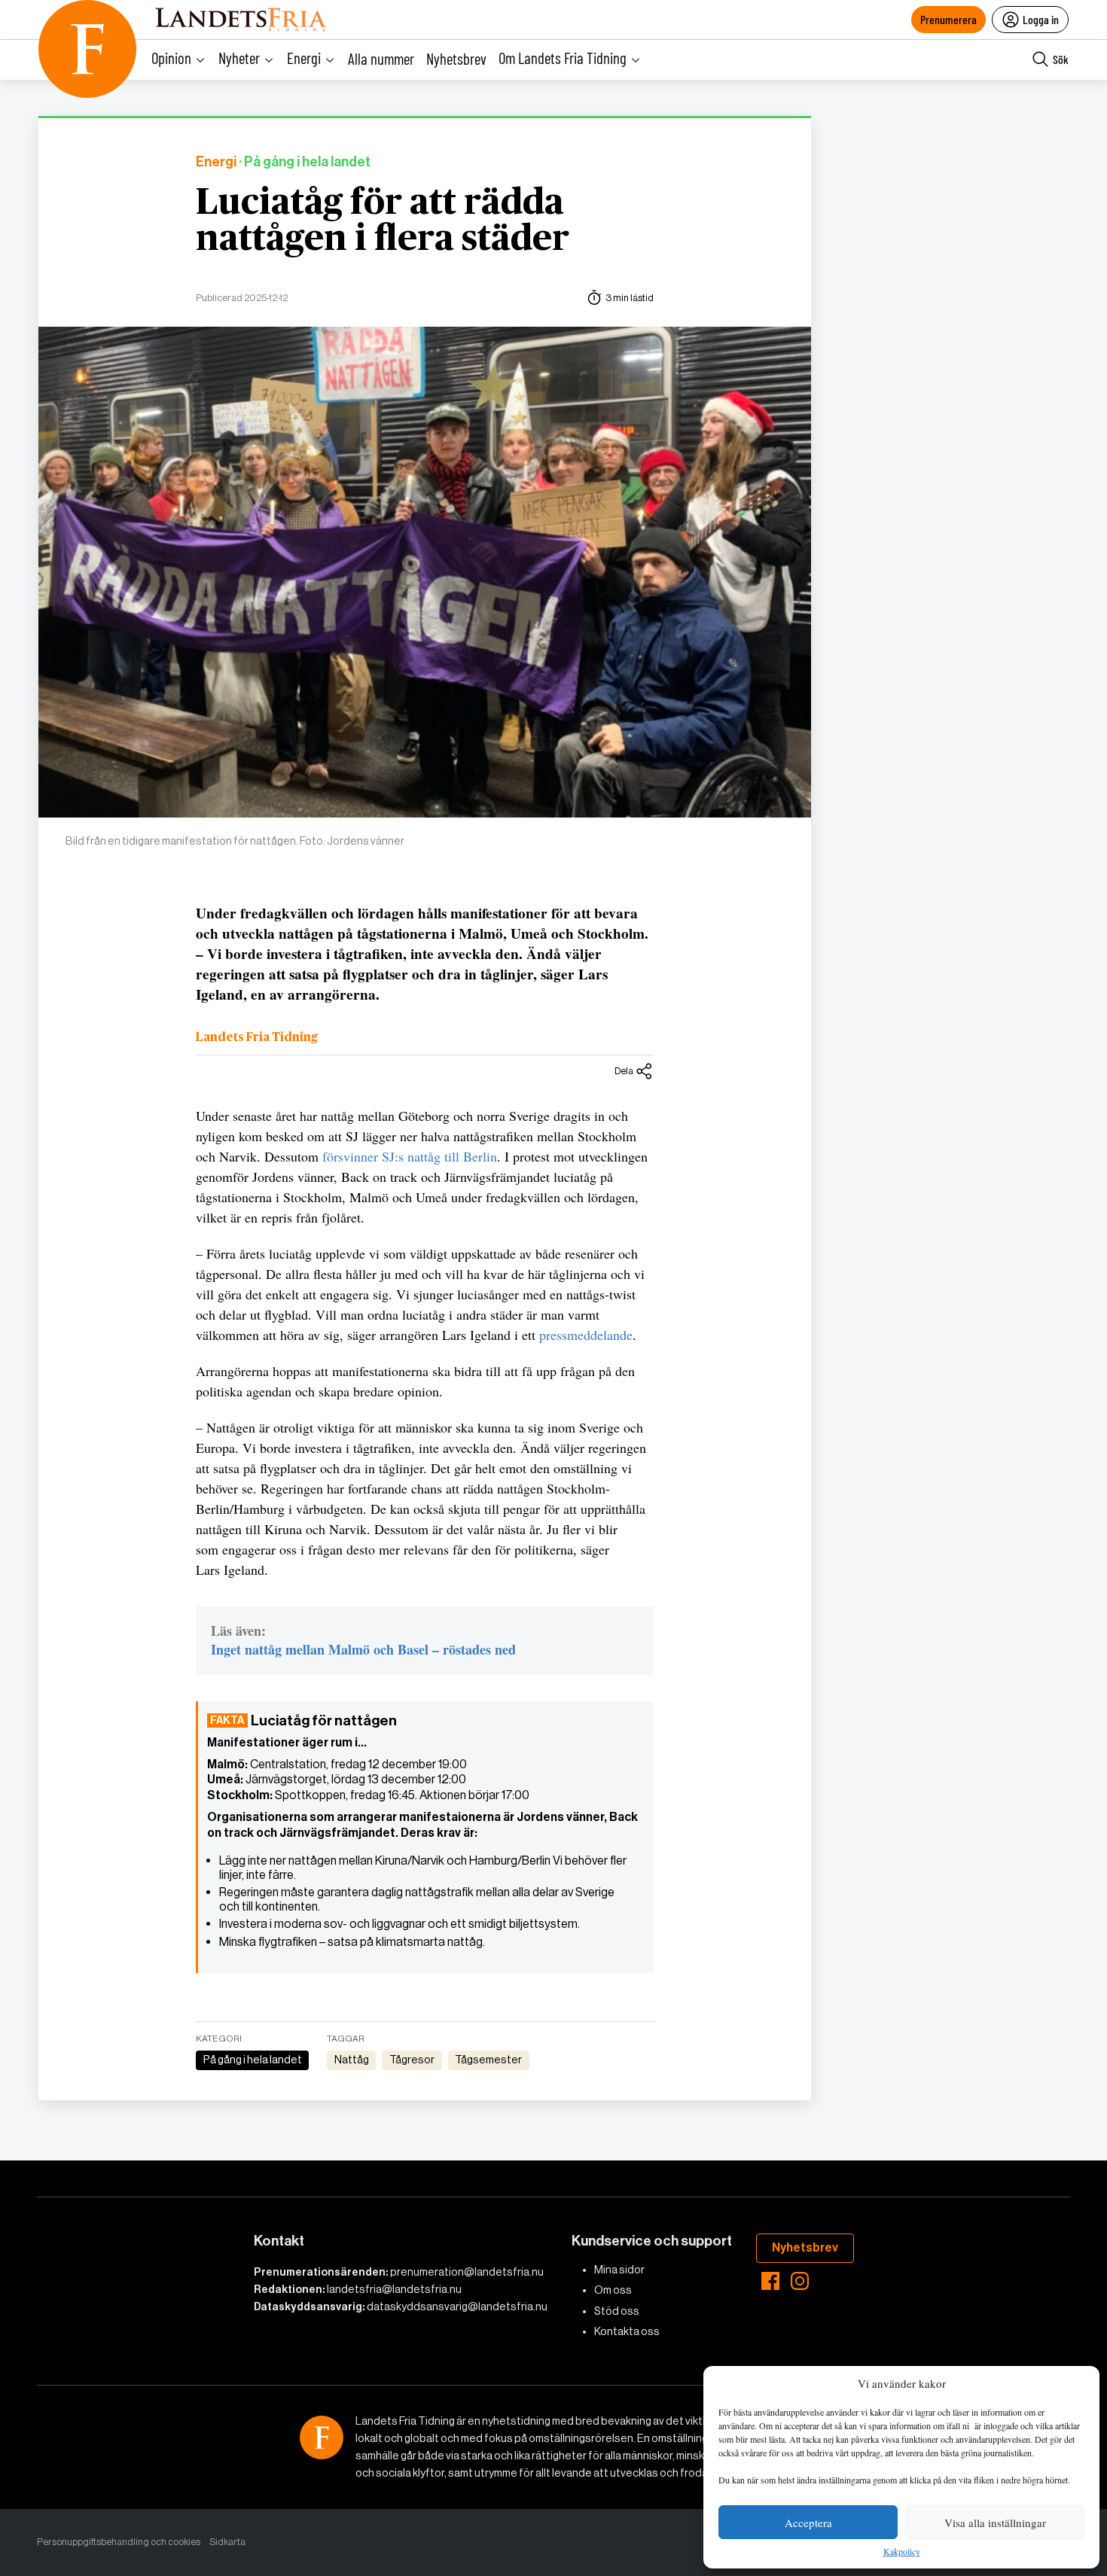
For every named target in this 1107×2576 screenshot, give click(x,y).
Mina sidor (619, 2270)
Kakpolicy (902, 2552)
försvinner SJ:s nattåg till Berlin (410, 1156)
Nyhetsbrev (456, 58)
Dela (624, 1071)
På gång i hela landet (253, 2060)
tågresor (412, 2060)
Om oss (613, 2290)
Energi (216, 162)
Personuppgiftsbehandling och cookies (119, 2542)
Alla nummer (381, 58)
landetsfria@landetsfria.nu (394, 2289)
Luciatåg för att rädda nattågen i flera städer (383, 221)
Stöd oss (617, 2311)
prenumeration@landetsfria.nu (467, 2272)
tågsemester (488, 2060)
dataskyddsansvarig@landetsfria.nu (457, 2307)
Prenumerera (948, 19)
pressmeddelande (586, 1335)
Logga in (1041, 19)
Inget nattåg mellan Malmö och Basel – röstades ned (363, 1649)
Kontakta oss (627, 2331)
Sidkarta (227, 2542)
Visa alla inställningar (995, 2523)
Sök (1061, 59)
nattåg (352, 2060)
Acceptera (808, 2523)
